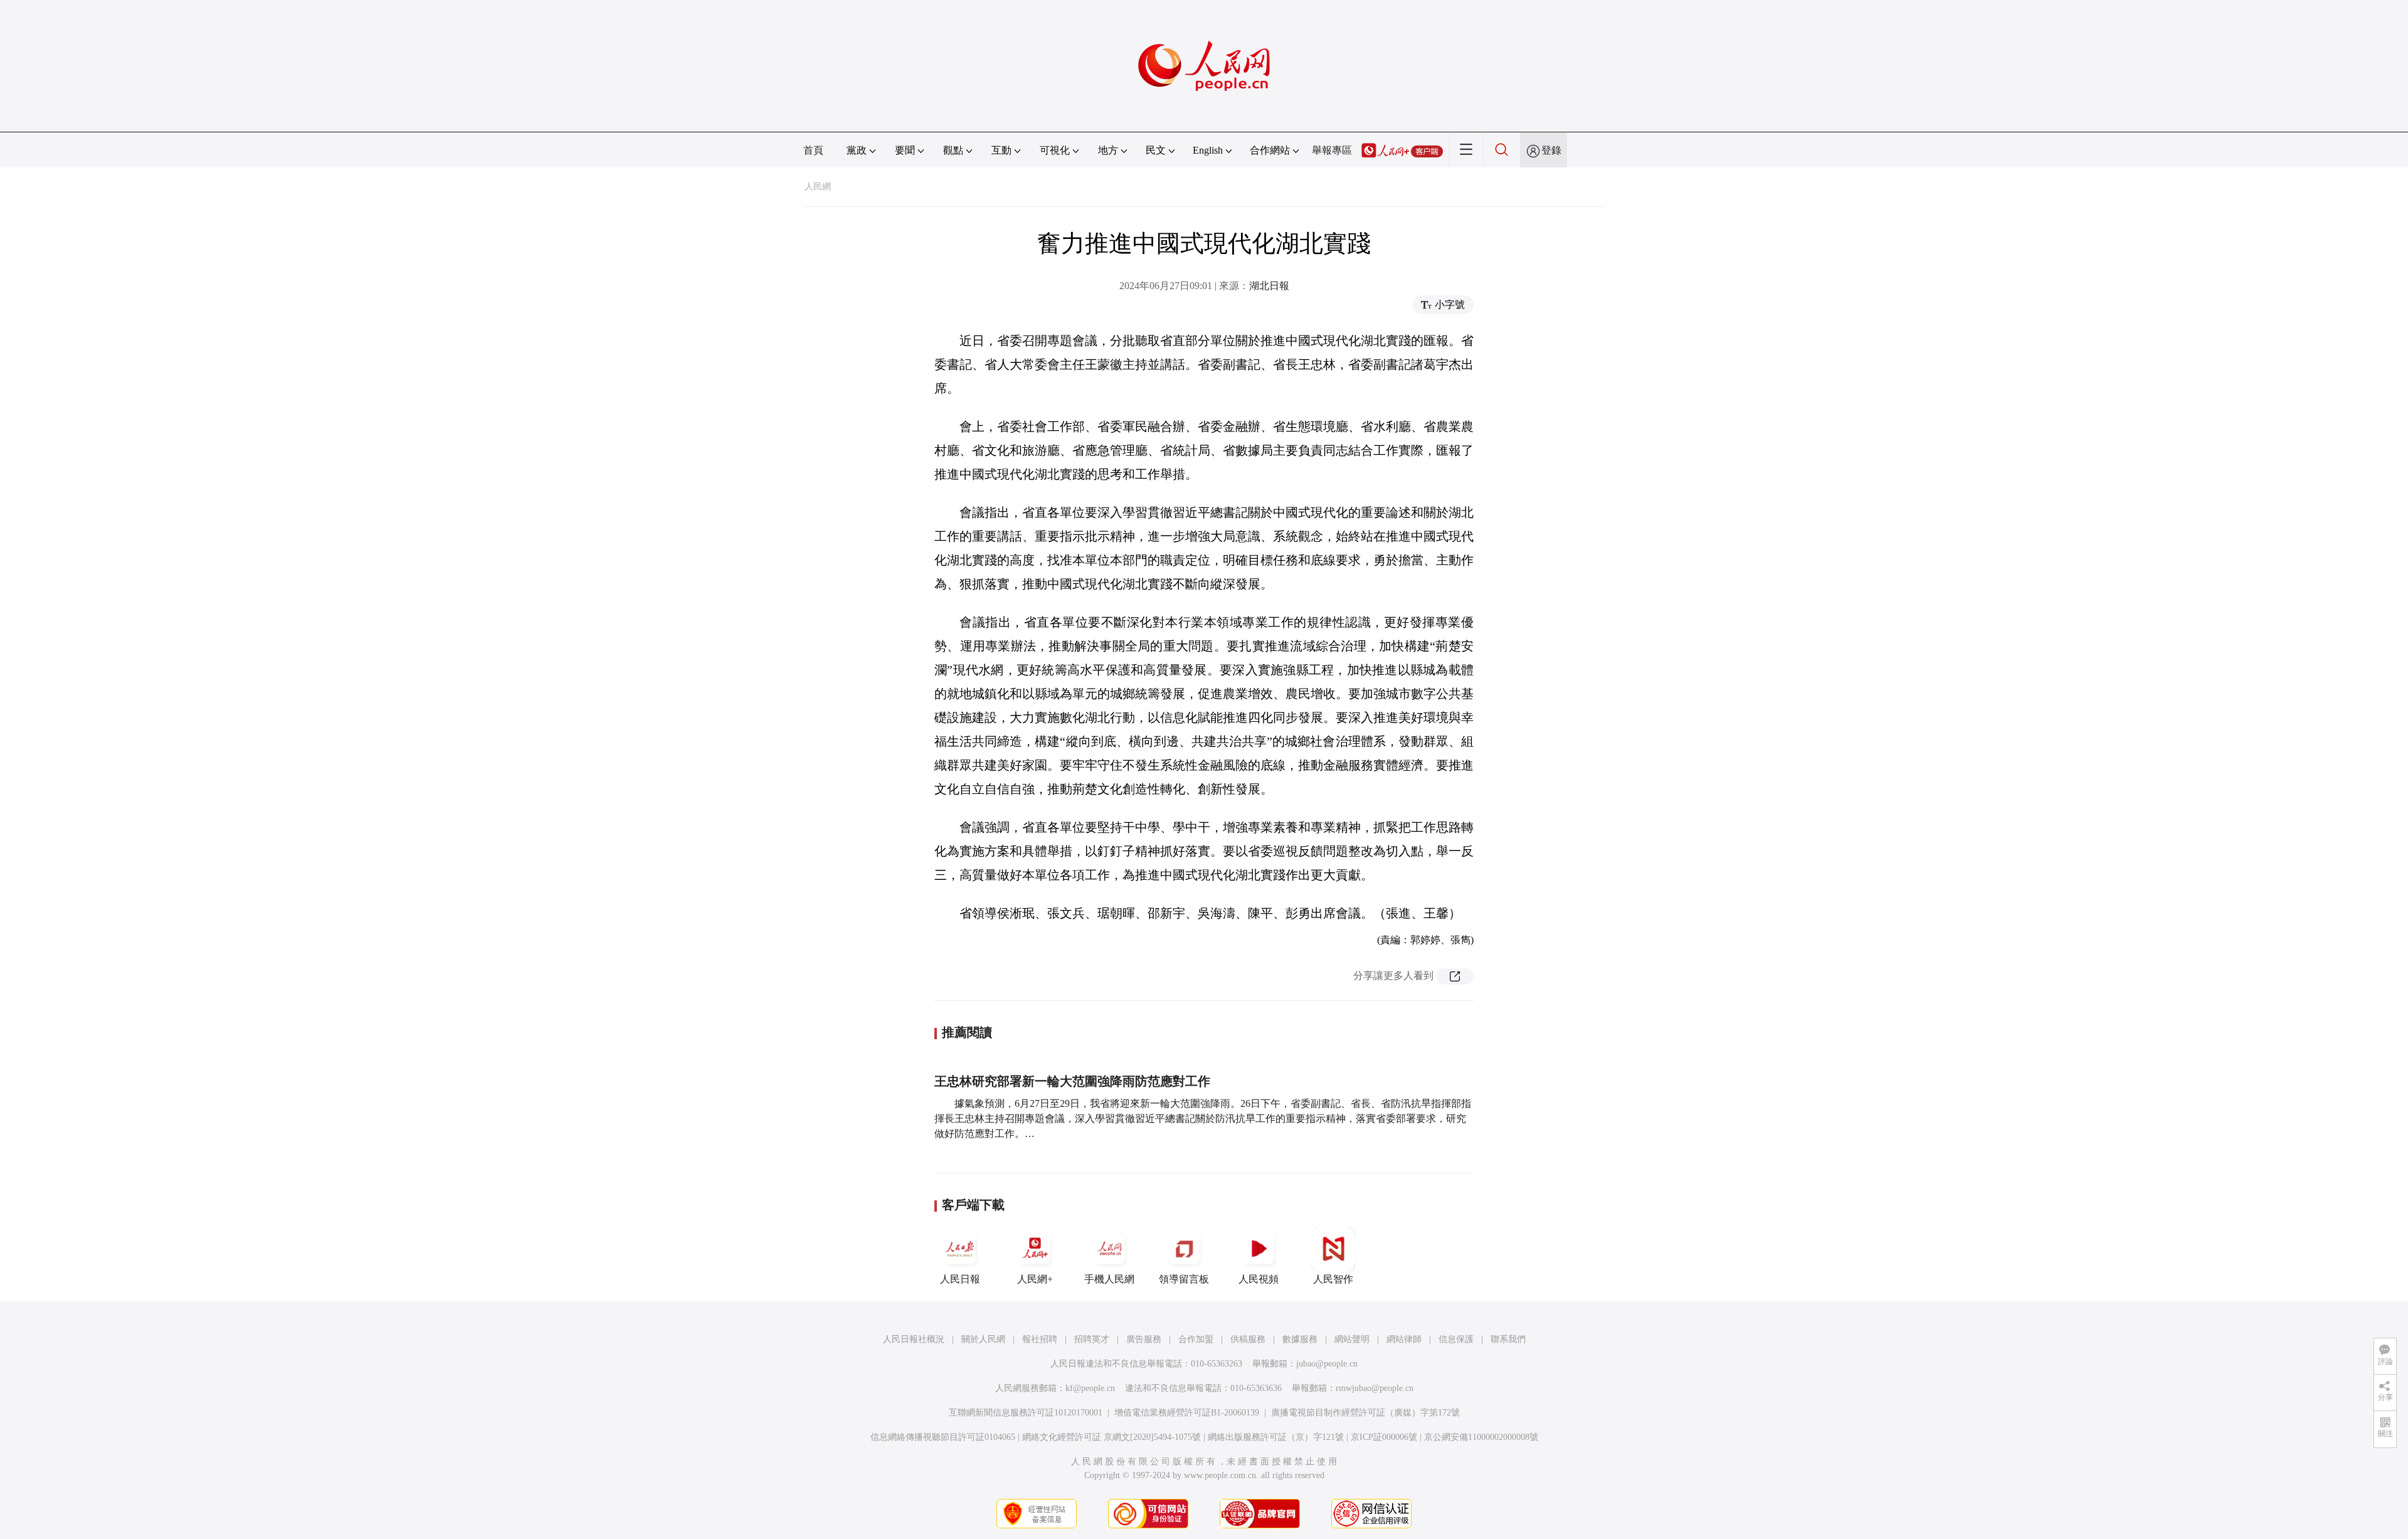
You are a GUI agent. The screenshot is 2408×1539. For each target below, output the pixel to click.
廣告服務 (1144, 1339)
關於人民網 (983, 1339)
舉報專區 (1332, 150)
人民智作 (1333, 1279)
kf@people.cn (1090, 1388)
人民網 (818, 187)
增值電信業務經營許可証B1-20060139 (1187, 1413)
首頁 (813, 150)
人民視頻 (1259, 1279)
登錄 (1551, 150)
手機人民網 (1109, 1279)
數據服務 (1300, 1339)
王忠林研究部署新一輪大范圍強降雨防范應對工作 (1072, 1081)
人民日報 (960, 1279)
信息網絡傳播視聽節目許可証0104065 (943, 1437)
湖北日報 (1269, 286)
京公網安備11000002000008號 (1481, 1437)
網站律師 (1404, 1339)
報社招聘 (1040, 1339)
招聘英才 (1092, 1339)
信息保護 (1456, 1339)
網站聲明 (1352, 1339)
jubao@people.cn (1327, 1364)
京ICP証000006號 (1384, 1437)
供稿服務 (1248, 1339)
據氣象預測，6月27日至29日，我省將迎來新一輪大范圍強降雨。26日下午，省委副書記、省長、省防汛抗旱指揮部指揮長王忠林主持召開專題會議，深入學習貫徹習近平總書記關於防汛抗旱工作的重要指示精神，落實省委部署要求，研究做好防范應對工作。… (1203, 1119)
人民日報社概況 (914, 1339)
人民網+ (1035, 1279)
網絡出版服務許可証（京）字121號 (1276, 1437)
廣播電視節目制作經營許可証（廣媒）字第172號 (1365, 1413)
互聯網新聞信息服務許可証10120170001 (1026, 1413)
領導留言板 (1184, 1279)
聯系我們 (1508, 1339)
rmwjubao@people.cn (1375, 1388)
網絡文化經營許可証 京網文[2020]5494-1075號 (1112, 1437)
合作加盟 (1196, 1339)
